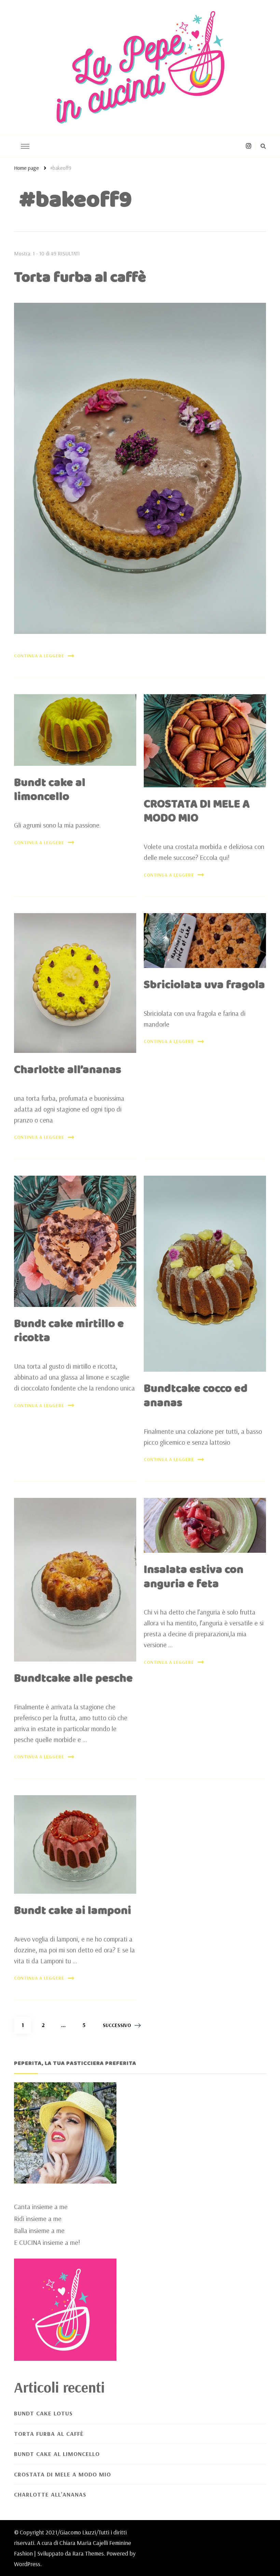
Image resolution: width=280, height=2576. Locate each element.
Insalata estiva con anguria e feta (194, 1577)
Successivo (117, 2025)
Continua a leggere (39, 656)
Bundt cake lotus (43, 2413)
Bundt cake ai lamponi (73, 1911)
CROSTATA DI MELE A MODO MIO (197, 812)
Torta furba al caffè (80, 278)
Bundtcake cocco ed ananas (196, 1396)
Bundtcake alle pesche (73, 1679)
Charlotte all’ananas (68, 1070)
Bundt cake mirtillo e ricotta (69, 1331)
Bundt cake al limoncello (50, 790)
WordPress (27, 2564)
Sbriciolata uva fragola (204, 985)
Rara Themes (88, 2553)
